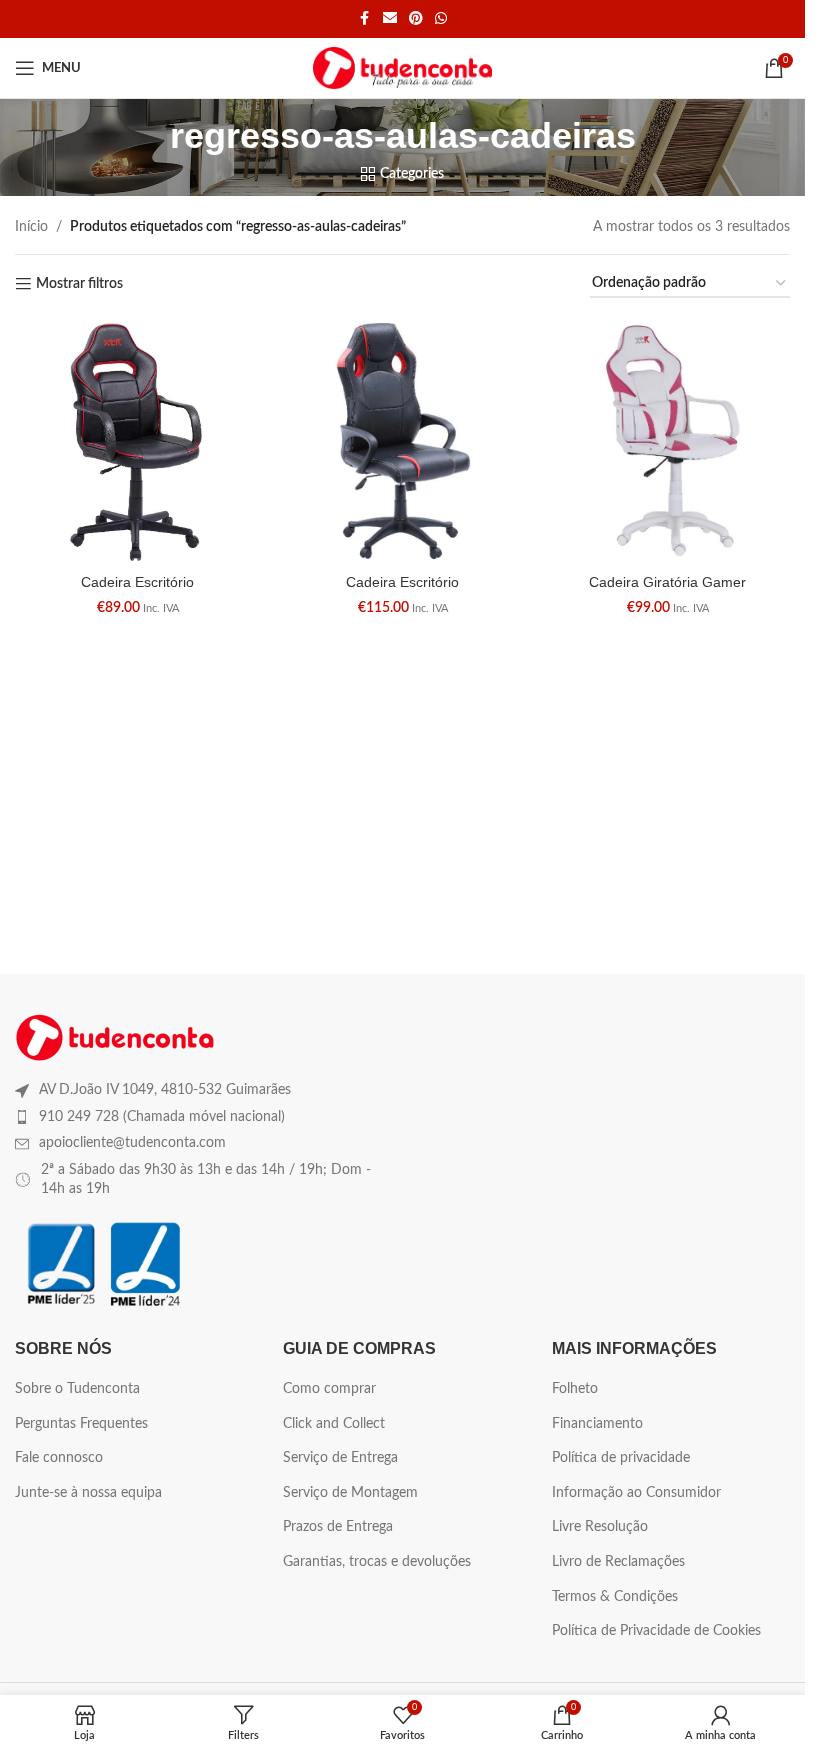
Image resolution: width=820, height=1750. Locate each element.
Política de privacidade (621, 1458)
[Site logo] (402, 68)
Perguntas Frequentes (81, 1424)
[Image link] (115, 1037)
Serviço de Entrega (340, 1458)
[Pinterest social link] (416, 19)
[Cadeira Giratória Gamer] (667, 440)
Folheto (575, 1389)
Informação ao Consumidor (636, 1493)
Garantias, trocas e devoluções (377, 1562)
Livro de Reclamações (618, 1562)
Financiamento (597, 1424)
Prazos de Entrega (338, 1527)
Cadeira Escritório (137, 582)
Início (31, 227)
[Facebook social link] (365, 19)
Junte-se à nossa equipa (88, 1493)
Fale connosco (59, 1458)
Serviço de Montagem (350, 1493)
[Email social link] (390, 19)
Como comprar (329, 1389)
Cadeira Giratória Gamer (667, 582)
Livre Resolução (600, 1527)
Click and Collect (334, 1424)
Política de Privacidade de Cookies (656, 1631)
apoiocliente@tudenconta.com (132, 1143)
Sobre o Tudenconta (77, 1389)
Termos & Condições (615, 1597)
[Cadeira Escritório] (137, 440)
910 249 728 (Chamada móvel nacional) (162, 1117)
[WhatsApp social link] (441, 19)
